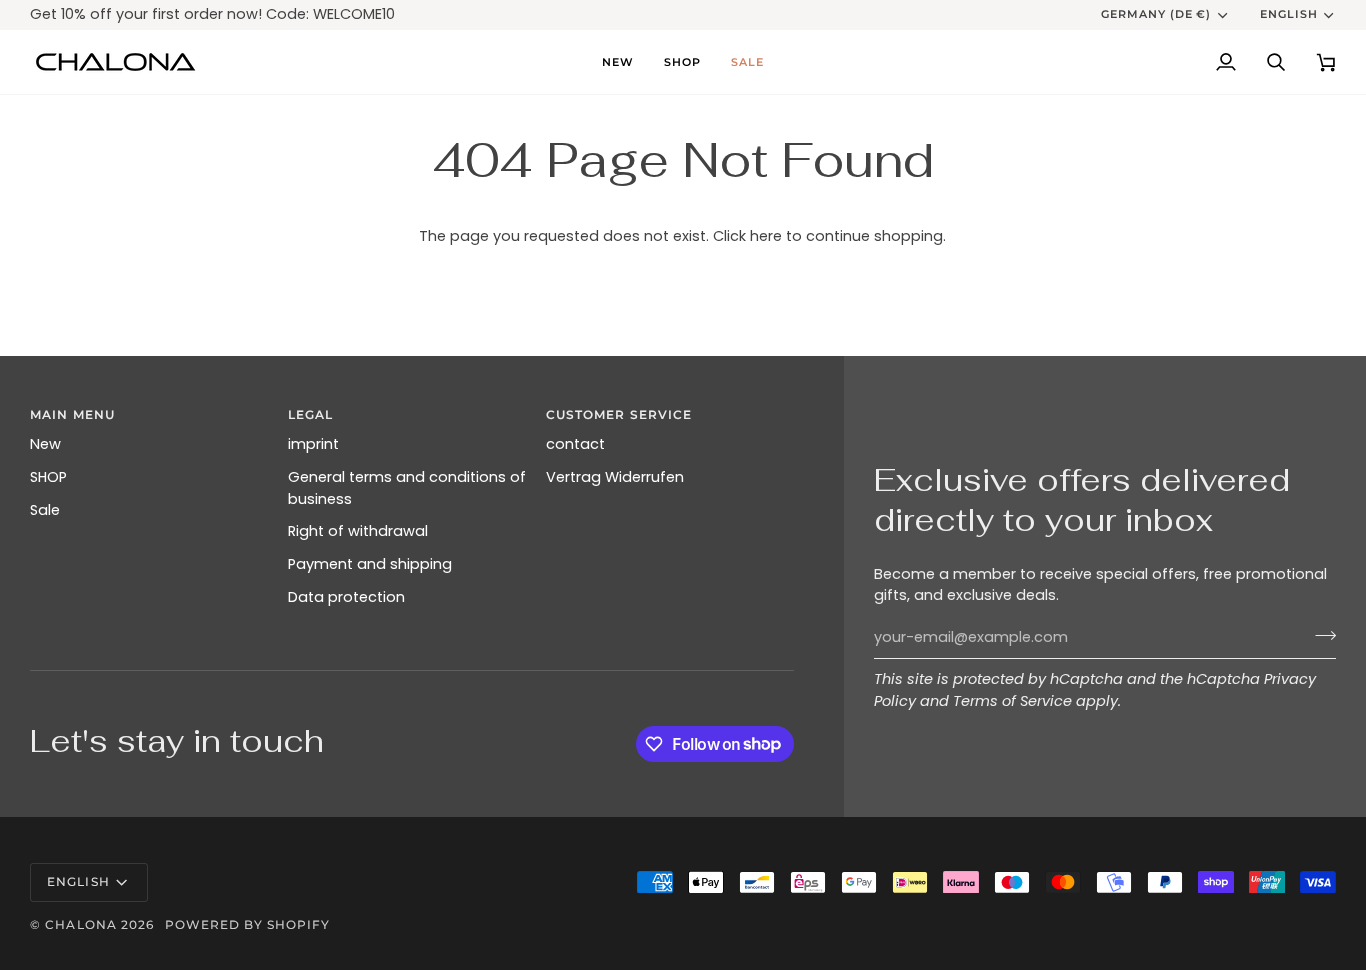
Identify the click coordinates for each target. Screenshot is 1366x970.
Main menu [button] (72, 414)
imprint (313, 444)
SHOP (48, 477)
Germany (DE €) (1156, 14)
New (45, 444)
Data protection (346, 597)
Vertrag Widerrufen (615, 477)
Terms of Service (1012, 701)
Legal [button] (311, 414)
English (1289, 14)
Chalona (81, 924)
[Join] (1319, 635)
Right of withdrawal (358, 531)
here (766, 236)
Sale (45, 510)
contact (575, 444)
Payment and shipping (370, 564)
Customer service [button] (619, 414)
